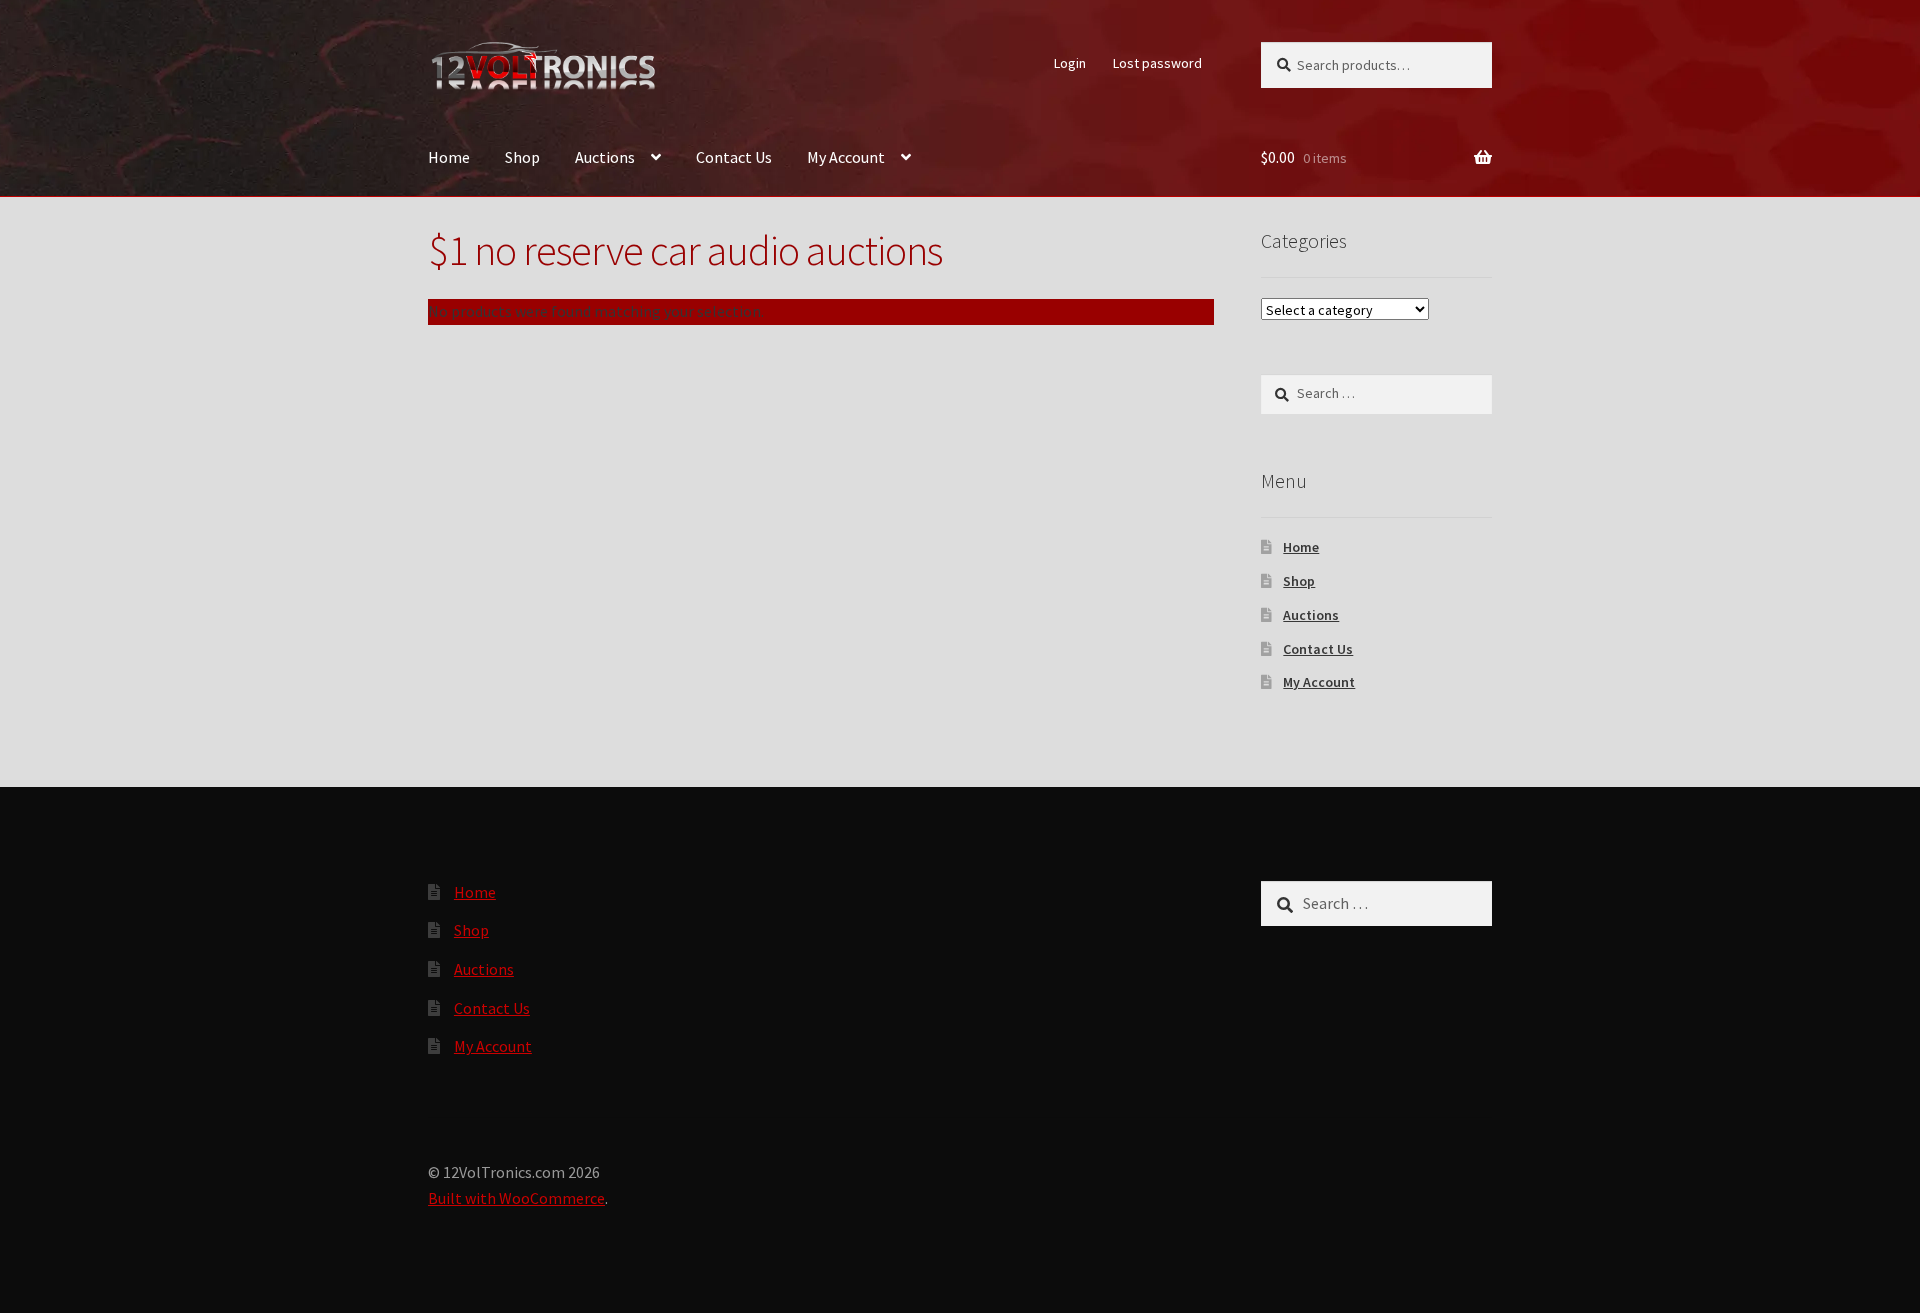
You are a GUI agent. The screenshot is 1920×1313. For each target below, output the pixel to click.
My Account (846, 157)
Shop (522, 157)
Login (1070, 63)
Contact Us (734, 157)
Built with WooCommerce (516, 1198)
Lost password (1157, 63)
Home (449, 157)
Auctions (605, 157)
